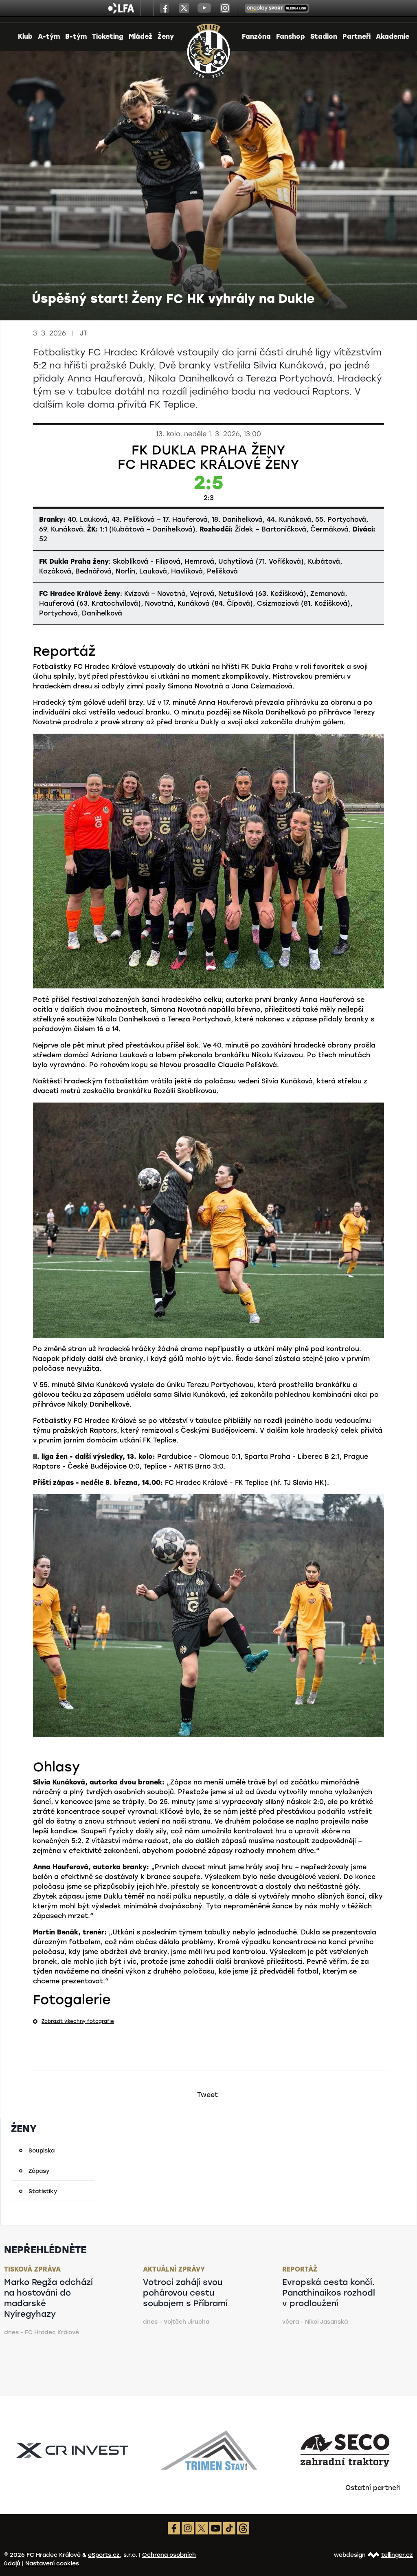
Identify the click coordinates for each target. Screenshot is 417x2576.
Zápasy (39, 2171)
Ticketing (108, 36)
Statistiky (43, 2191)
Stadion (324, 36)
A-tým (49, 36)
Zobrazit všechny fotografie (78, 2021)
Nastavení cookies (52, 2564)
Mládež (140, 36)
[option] (72, 2450)
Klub (25, 36)
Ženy (166, 36)
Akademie (393, 36)
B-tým (76, 36)
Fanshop (291, 36)
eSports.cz (104, 2555)
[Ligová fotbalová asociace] (121, 11)
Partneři (357, 36)
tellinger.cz (397, 2555)
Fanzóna (256, 36)
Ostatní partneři (373, 2488)
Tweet (207, 2095)
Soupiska (42, 2151)
